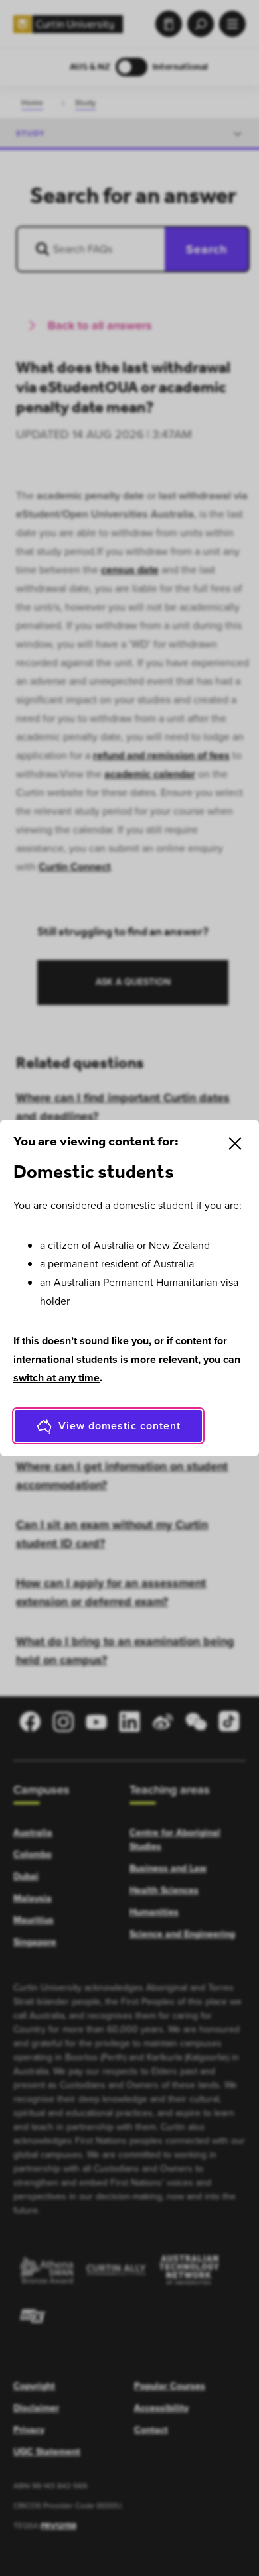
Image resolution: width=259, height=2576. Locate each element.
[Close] (235, 1143)
